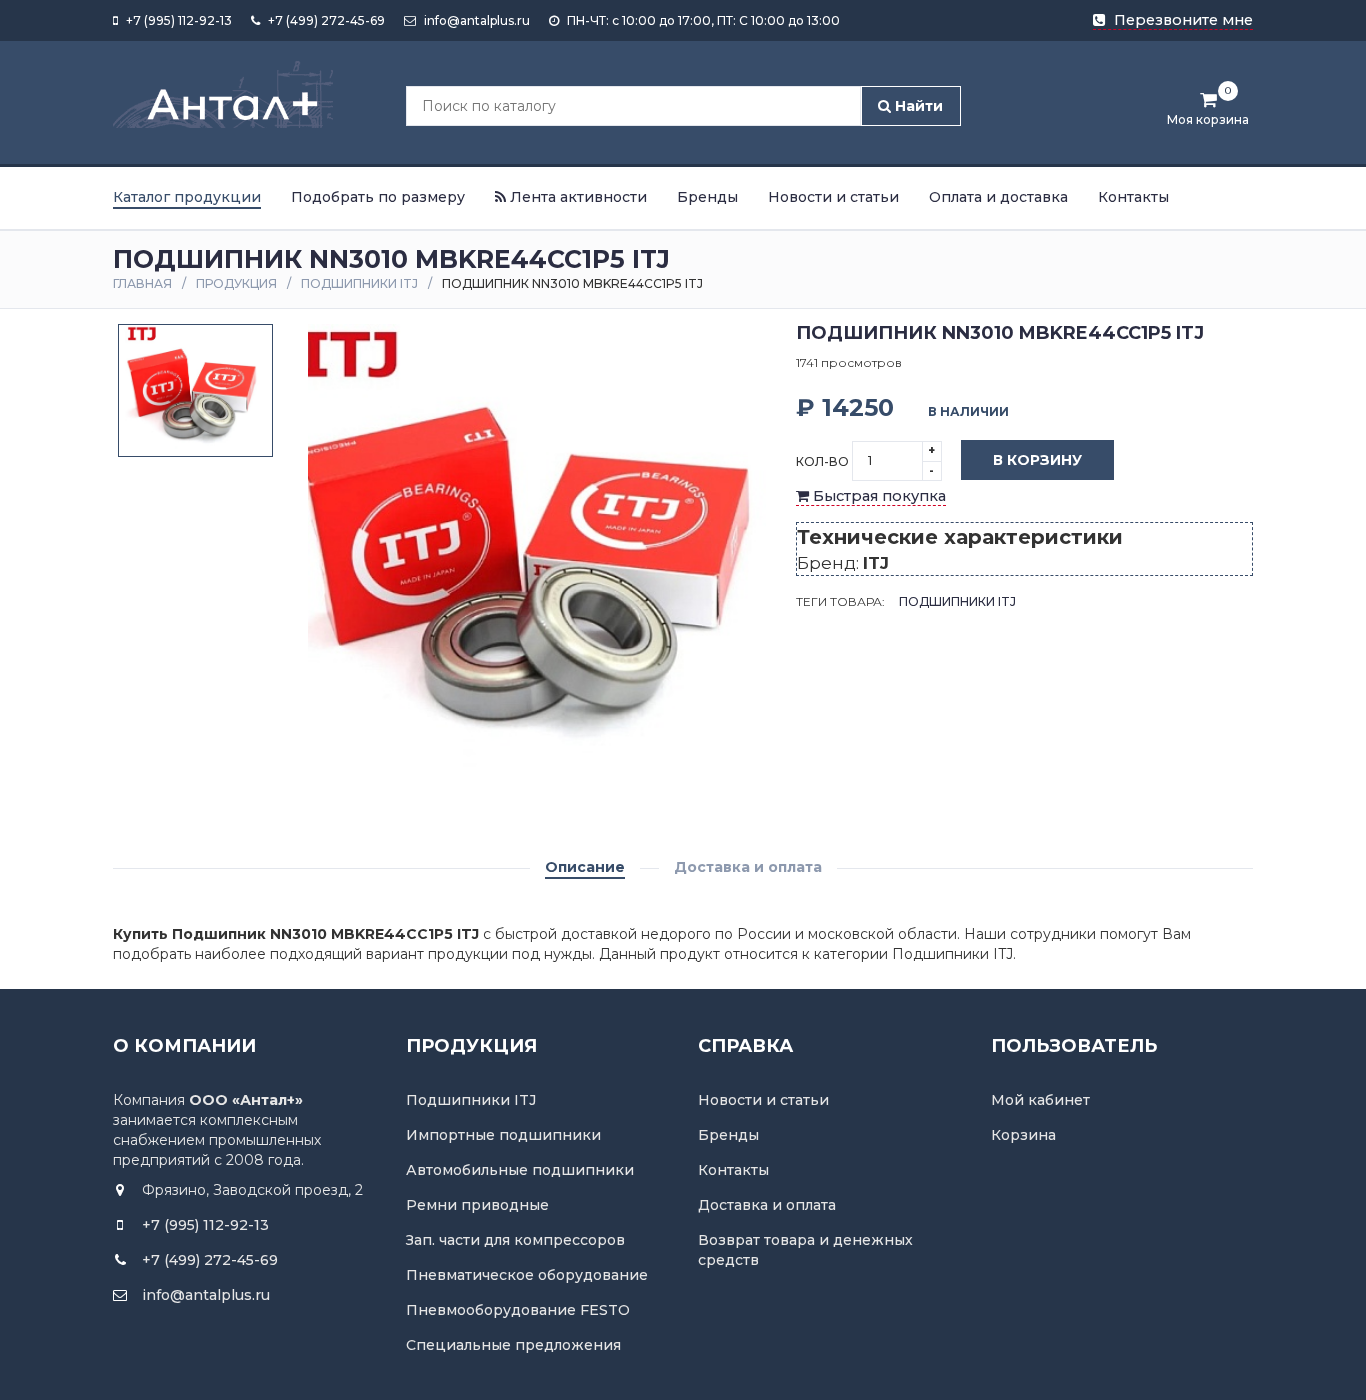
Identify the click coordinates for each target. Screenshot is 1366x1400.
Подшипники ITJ (359, 283)
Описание (585, 867)
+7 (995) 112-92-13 (177, 20)
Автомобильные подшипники (520, 1170)
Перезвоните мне (1181, 20)
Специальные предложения (513, 1345)
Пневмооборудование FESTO (518, 1310)
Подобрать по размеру (378, 197)
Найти (917, 106)
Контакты (1133, 197)
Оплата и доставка (998, 197)
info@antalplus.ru (475, 20)
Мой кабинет (1040, 1100)
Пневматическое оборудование (527, 1275)
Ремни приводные (477, 1205)
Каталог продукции (187, 197)
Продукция (236, 283)
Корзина (1023, 1135)
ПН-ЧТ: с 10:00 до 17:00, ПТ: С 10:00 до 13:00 (702, 20)
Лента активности (576, 197)
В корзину (1037, 460)
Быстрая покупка (877, 496)
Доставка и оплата (748, 867)
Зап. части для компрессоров (515, 1240)
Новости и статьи (833, 197)
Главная (142, 283)
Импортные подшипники (503, 1135)
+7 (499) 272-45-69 (325, 20)
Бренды (707, 197)
